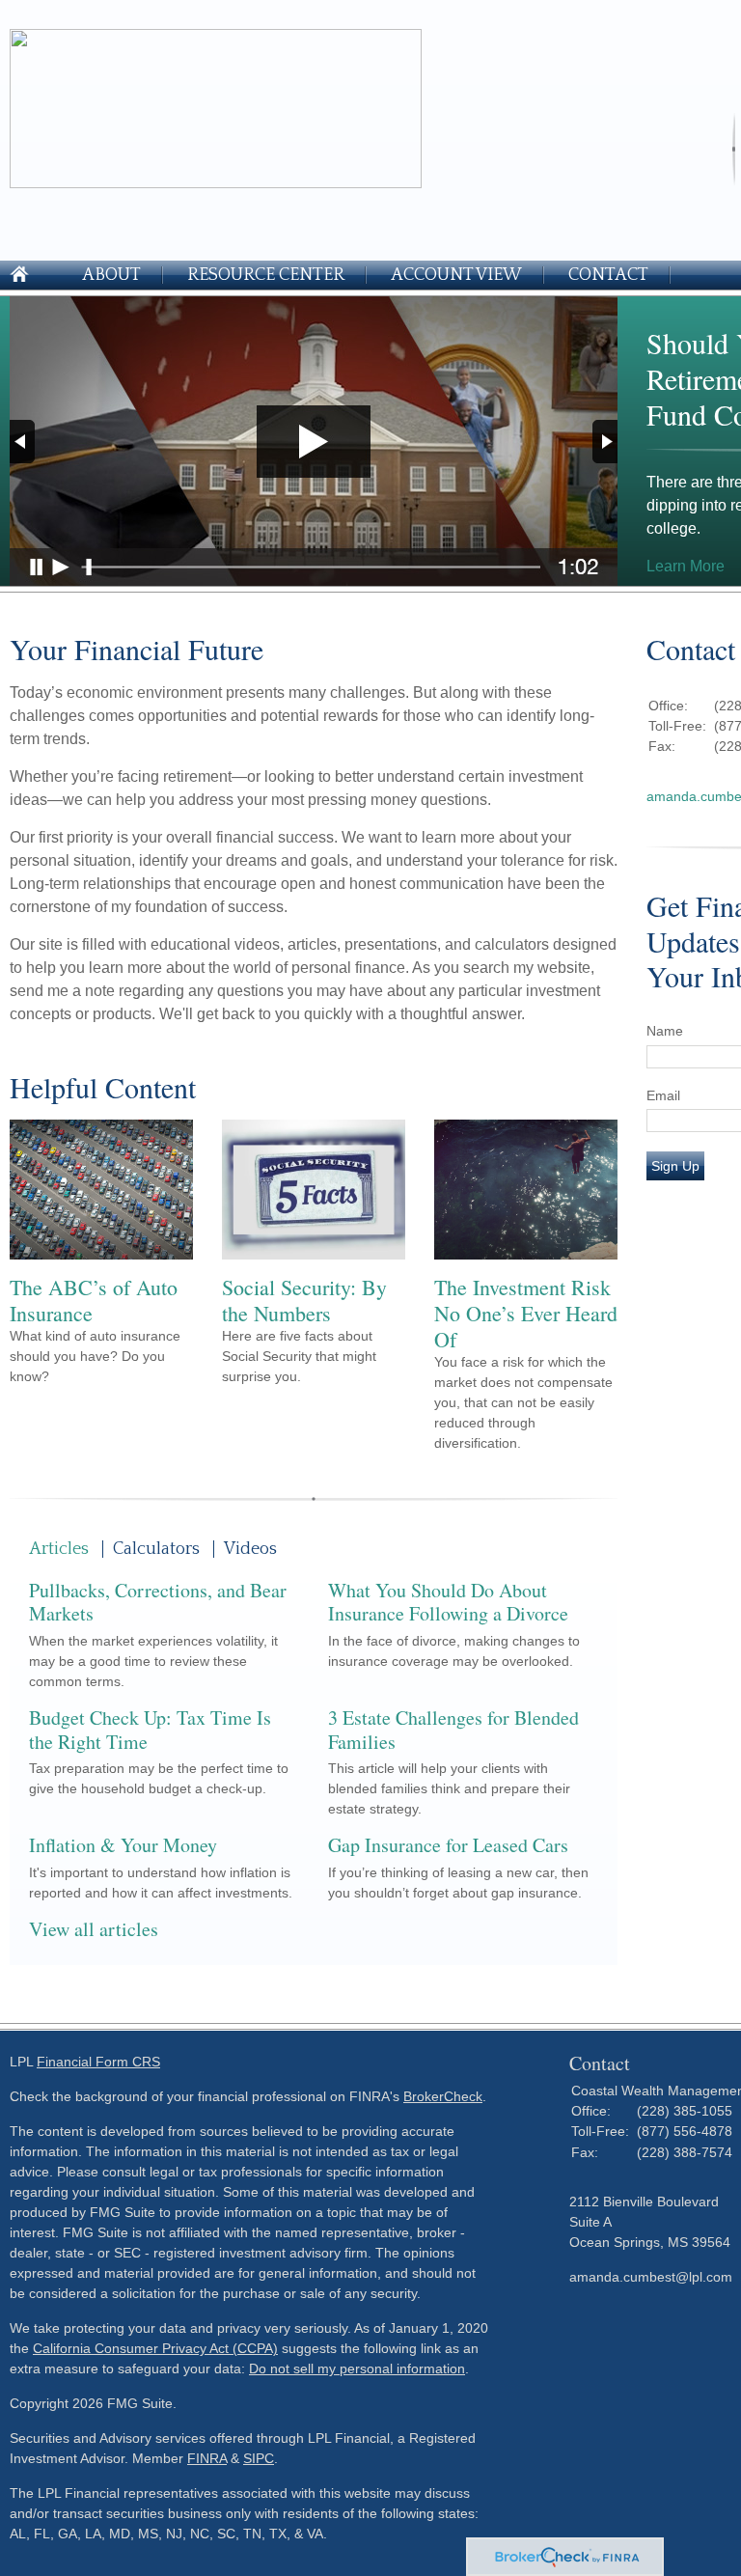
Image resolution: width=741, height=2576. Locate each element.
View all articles (94, 1929)
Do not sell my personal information (357, 2368)
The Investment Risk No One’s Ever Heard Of (526, 1313)
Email (663, 1095)
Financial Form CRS (98, 2062)
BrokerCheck (443, 2096)
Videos (250, 1549)
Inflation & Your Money (123, 1845)
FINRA (207, 2458)
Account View (456, 275)
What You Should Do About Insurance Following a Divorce (448, 1602)
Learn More (686, 566)
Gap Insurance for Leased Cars (448, 1845)
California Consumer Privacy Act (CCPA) (155, 2348)
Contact (608, 275)
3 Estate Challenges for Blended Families (453, 1730)
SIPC (259, 2458)
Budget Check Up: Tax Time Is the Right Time (150, 1730)
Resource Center (266, 275)
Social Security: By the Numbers (304, 1300)
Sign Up (675, 1166)
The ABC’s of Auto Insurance (94, 1300)
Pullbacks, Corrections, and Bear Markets (158, 1602)
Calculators (156, 1549)
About (111, 275)
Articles (59, 1549)
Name (665, 1031)
